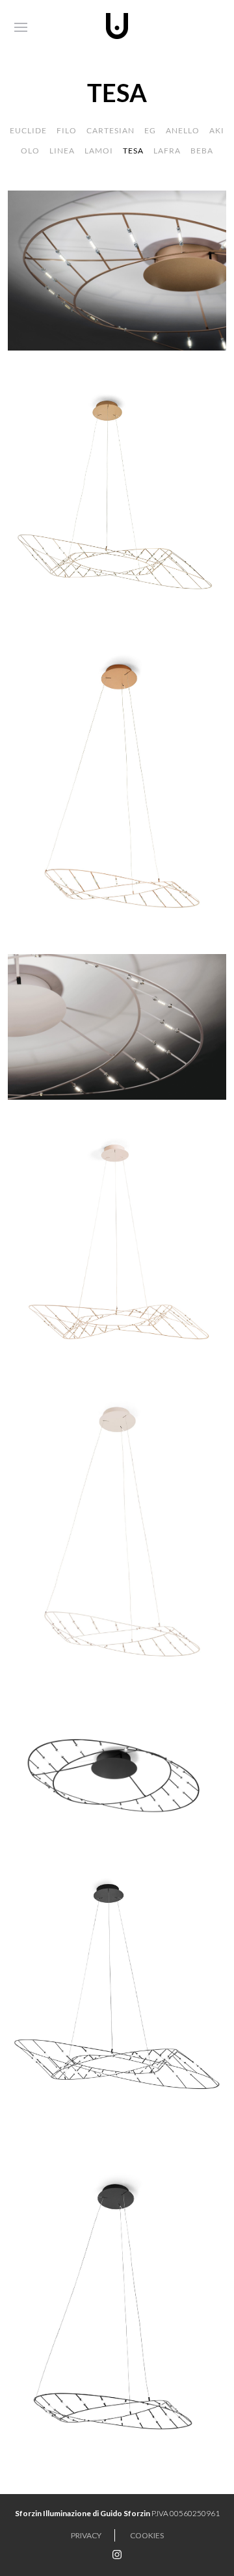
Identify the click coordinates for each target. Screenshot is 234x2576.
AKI (217, 130)
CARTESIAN (110, 130)
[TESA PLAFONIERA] (117, 269)
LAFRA (167, 151)
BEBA (202, 151)
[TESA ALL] (117, 1025)
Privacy (86, 2535)
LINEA (62, 151)
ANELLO (183, 130)
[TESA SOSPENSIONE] (117, 497)
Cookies (147, 2535)
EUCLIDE (28, 130)
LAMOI (99, 151)
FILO (67, 130)
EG (150, 130)
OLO (30, 151)
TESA (133, 151)
